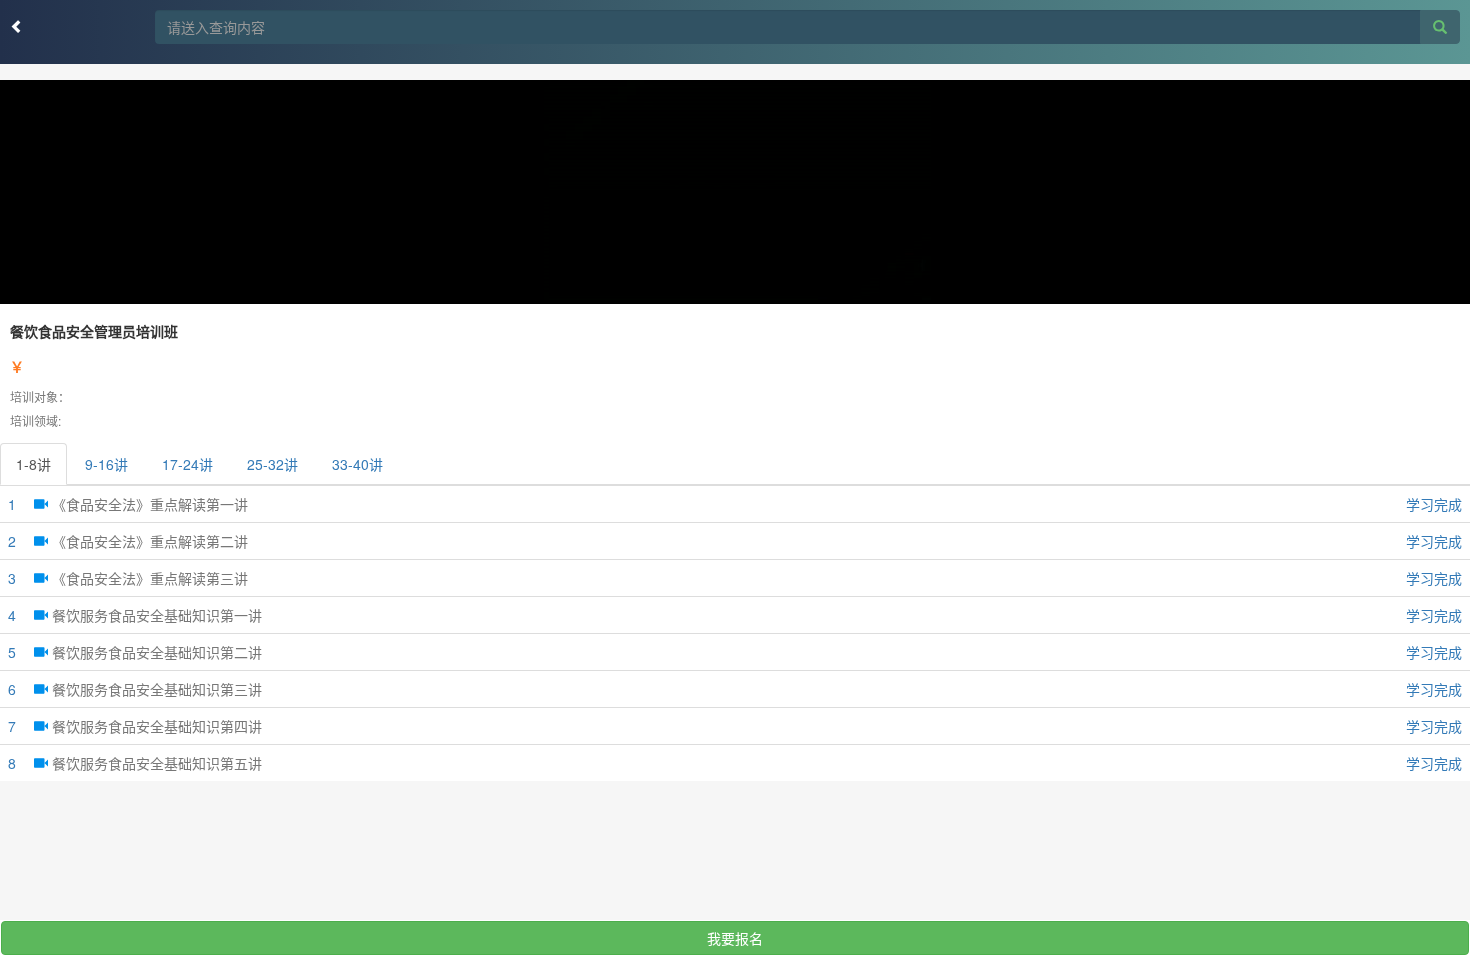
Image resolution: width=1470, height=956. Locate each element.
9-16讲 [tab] (106, 464)
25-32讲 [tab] (272, 464)
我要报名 (735, 938)
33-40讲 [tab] (357, 464)
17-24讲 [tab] (187, 464)
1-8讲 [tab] (33, 464)
